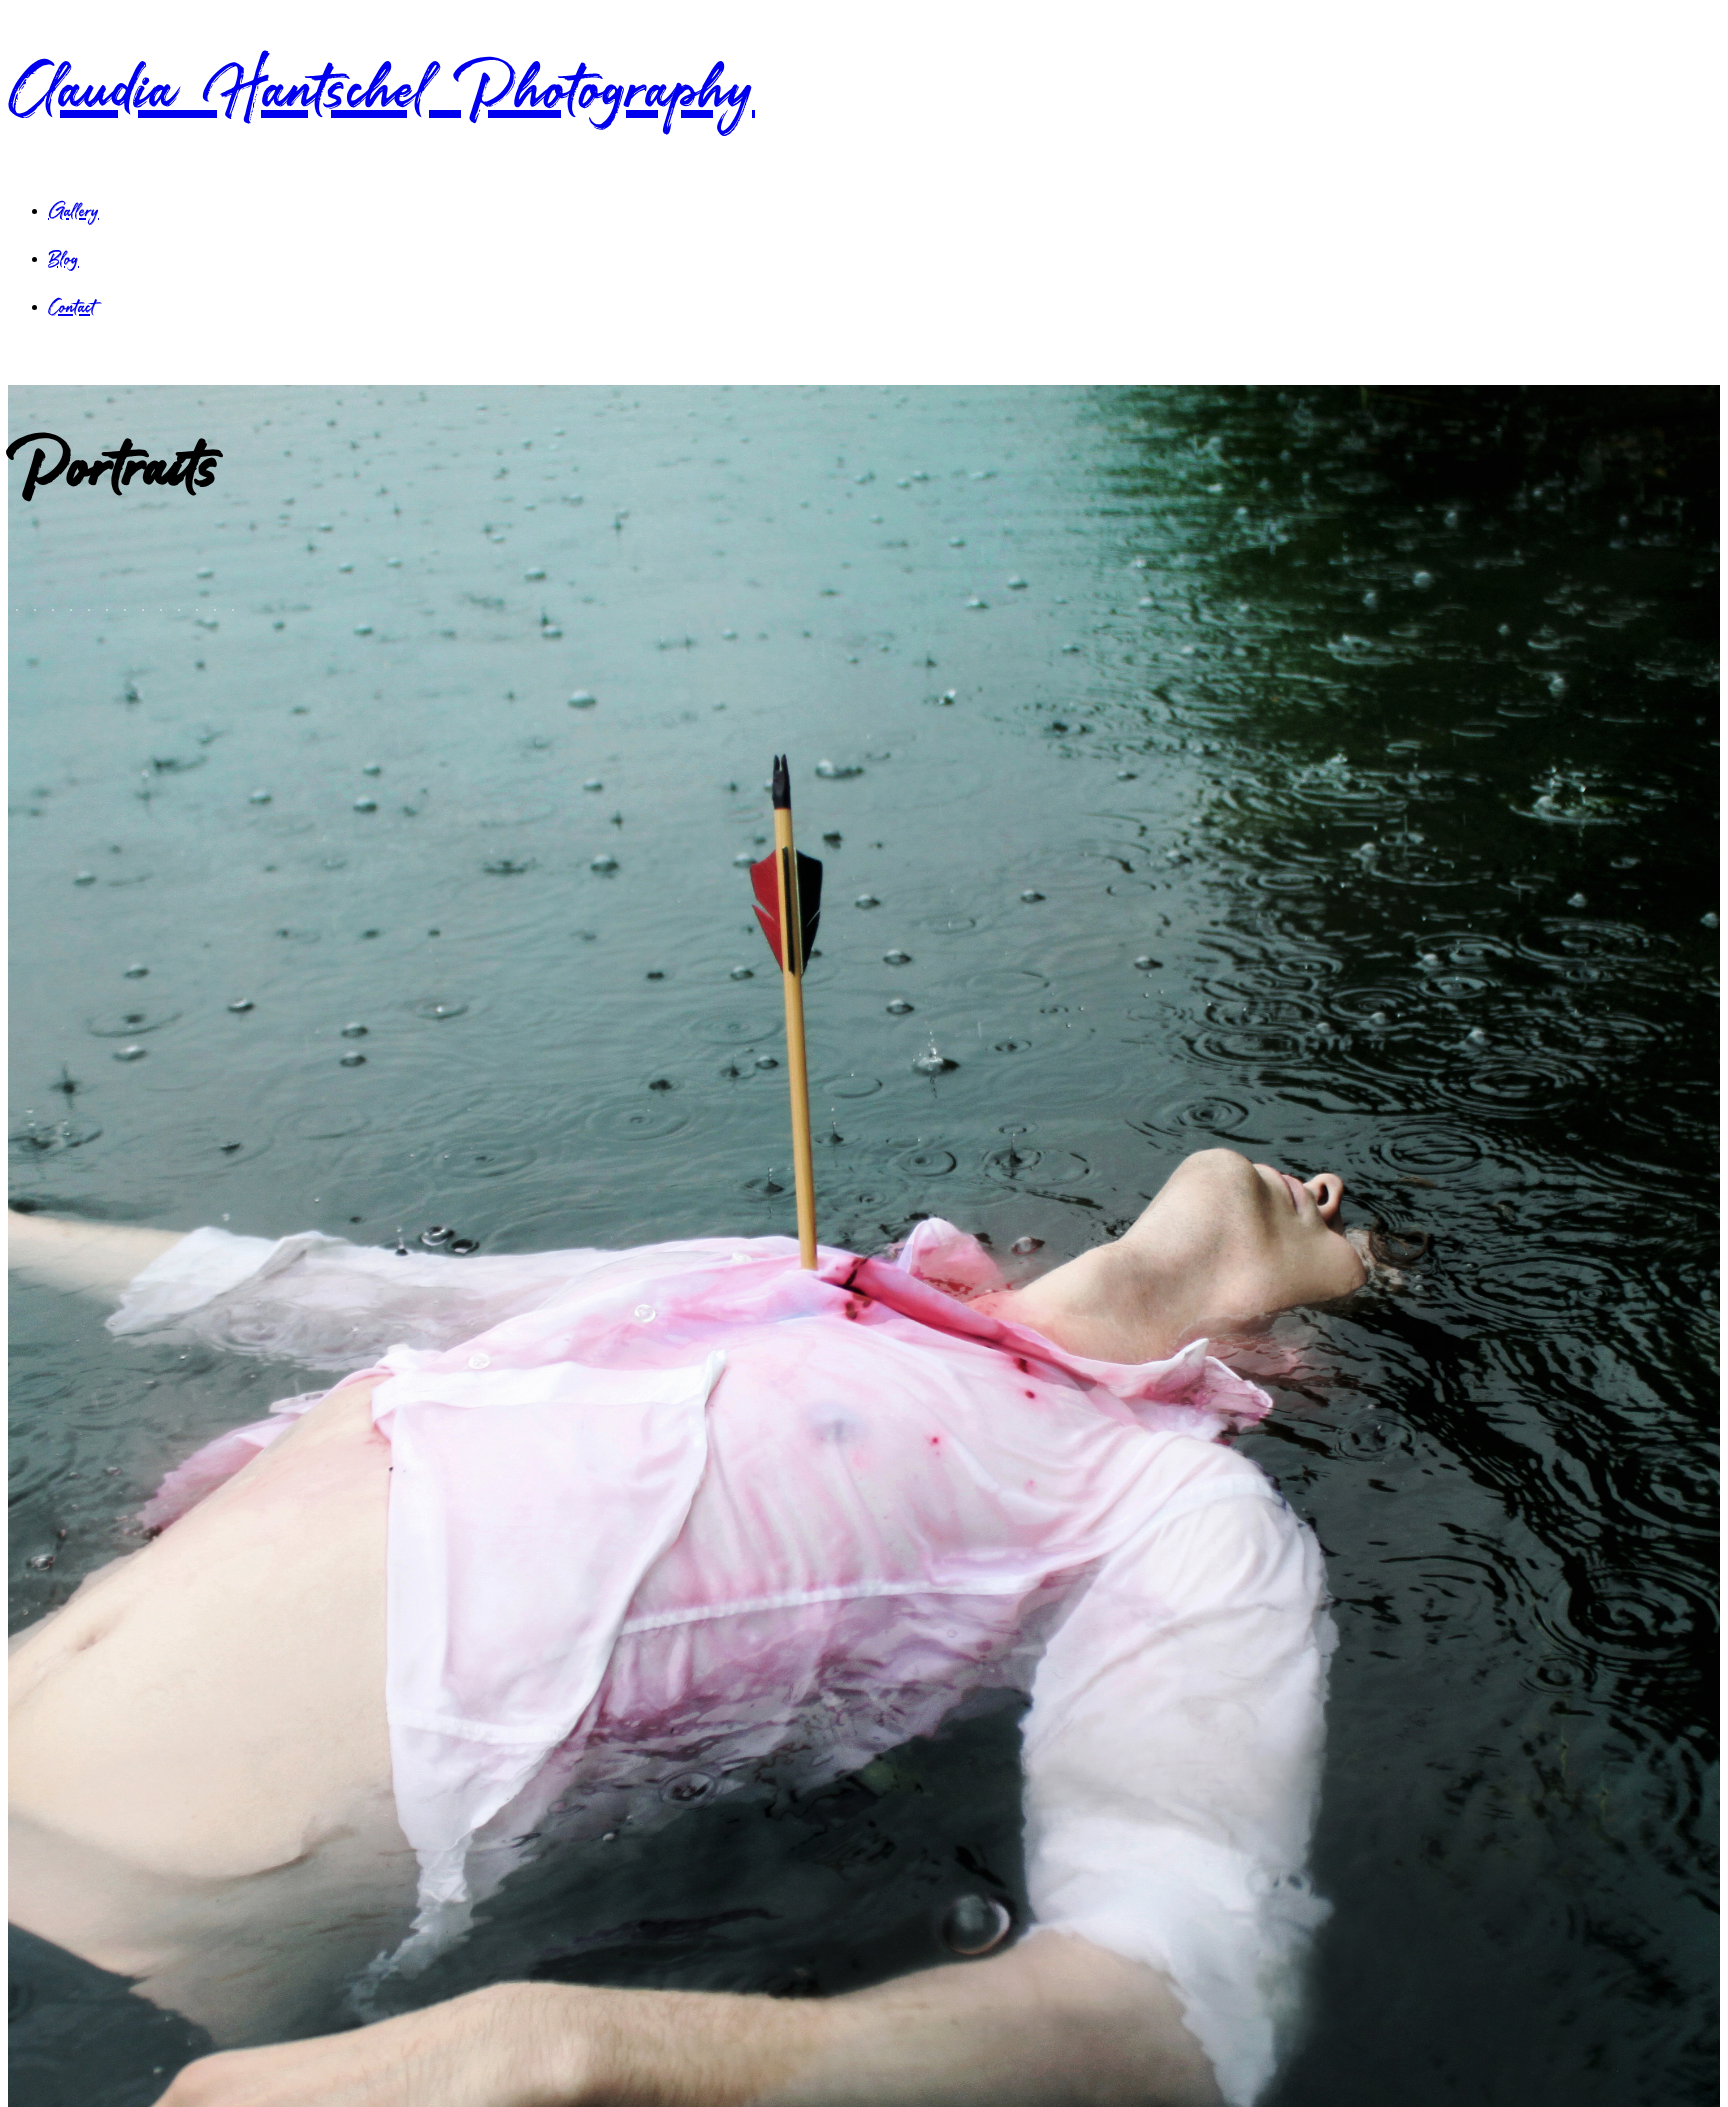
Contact (72, 307)
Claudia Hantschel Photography (381, 89)
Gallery (73, 211)
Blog (63, 259)
